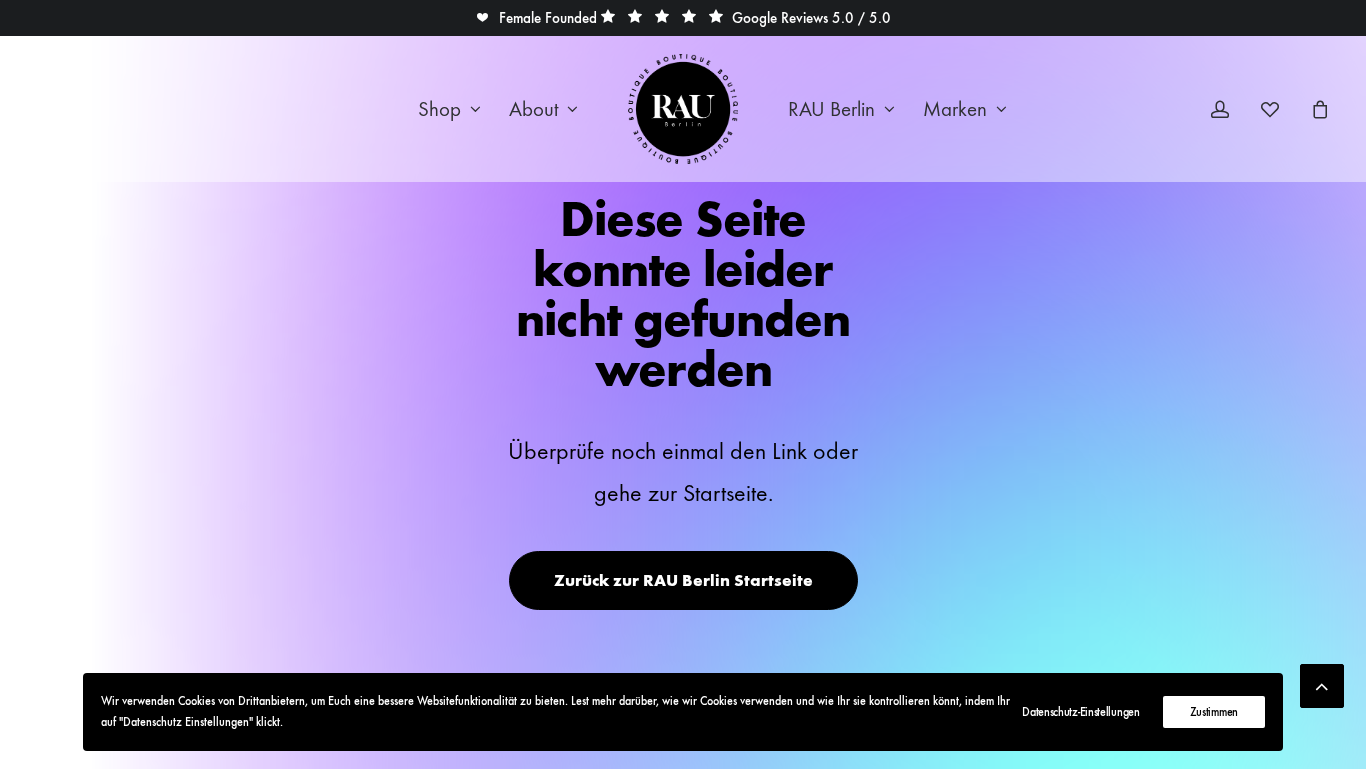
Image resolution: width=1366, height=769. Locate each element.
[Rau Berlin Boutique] (683, 109)
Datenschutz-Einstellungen (1081, 712)
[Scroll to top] (1322, 681)
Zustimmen (1214, 712)
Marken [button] (955, 109)
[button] (536, 18)
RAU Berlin (831, 109)
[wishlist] (1279, 109)
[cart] (1317, 109)
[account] (1232, 109)
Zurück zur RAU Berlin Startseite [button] (683, 580)
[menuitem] (449, 109)
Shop (439, 109)
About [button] (533, 109)
